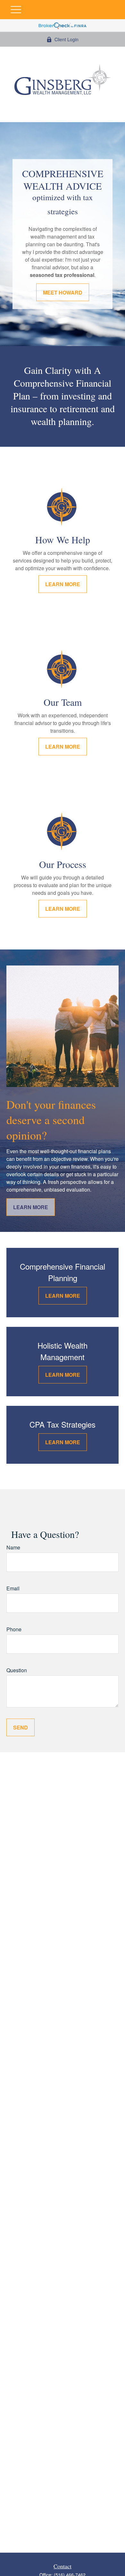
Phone (14, 1629)
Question (17, 1670)
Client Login (67, 39)
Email (13, 1588)
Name (13, 1547)
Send (21, 1727)
